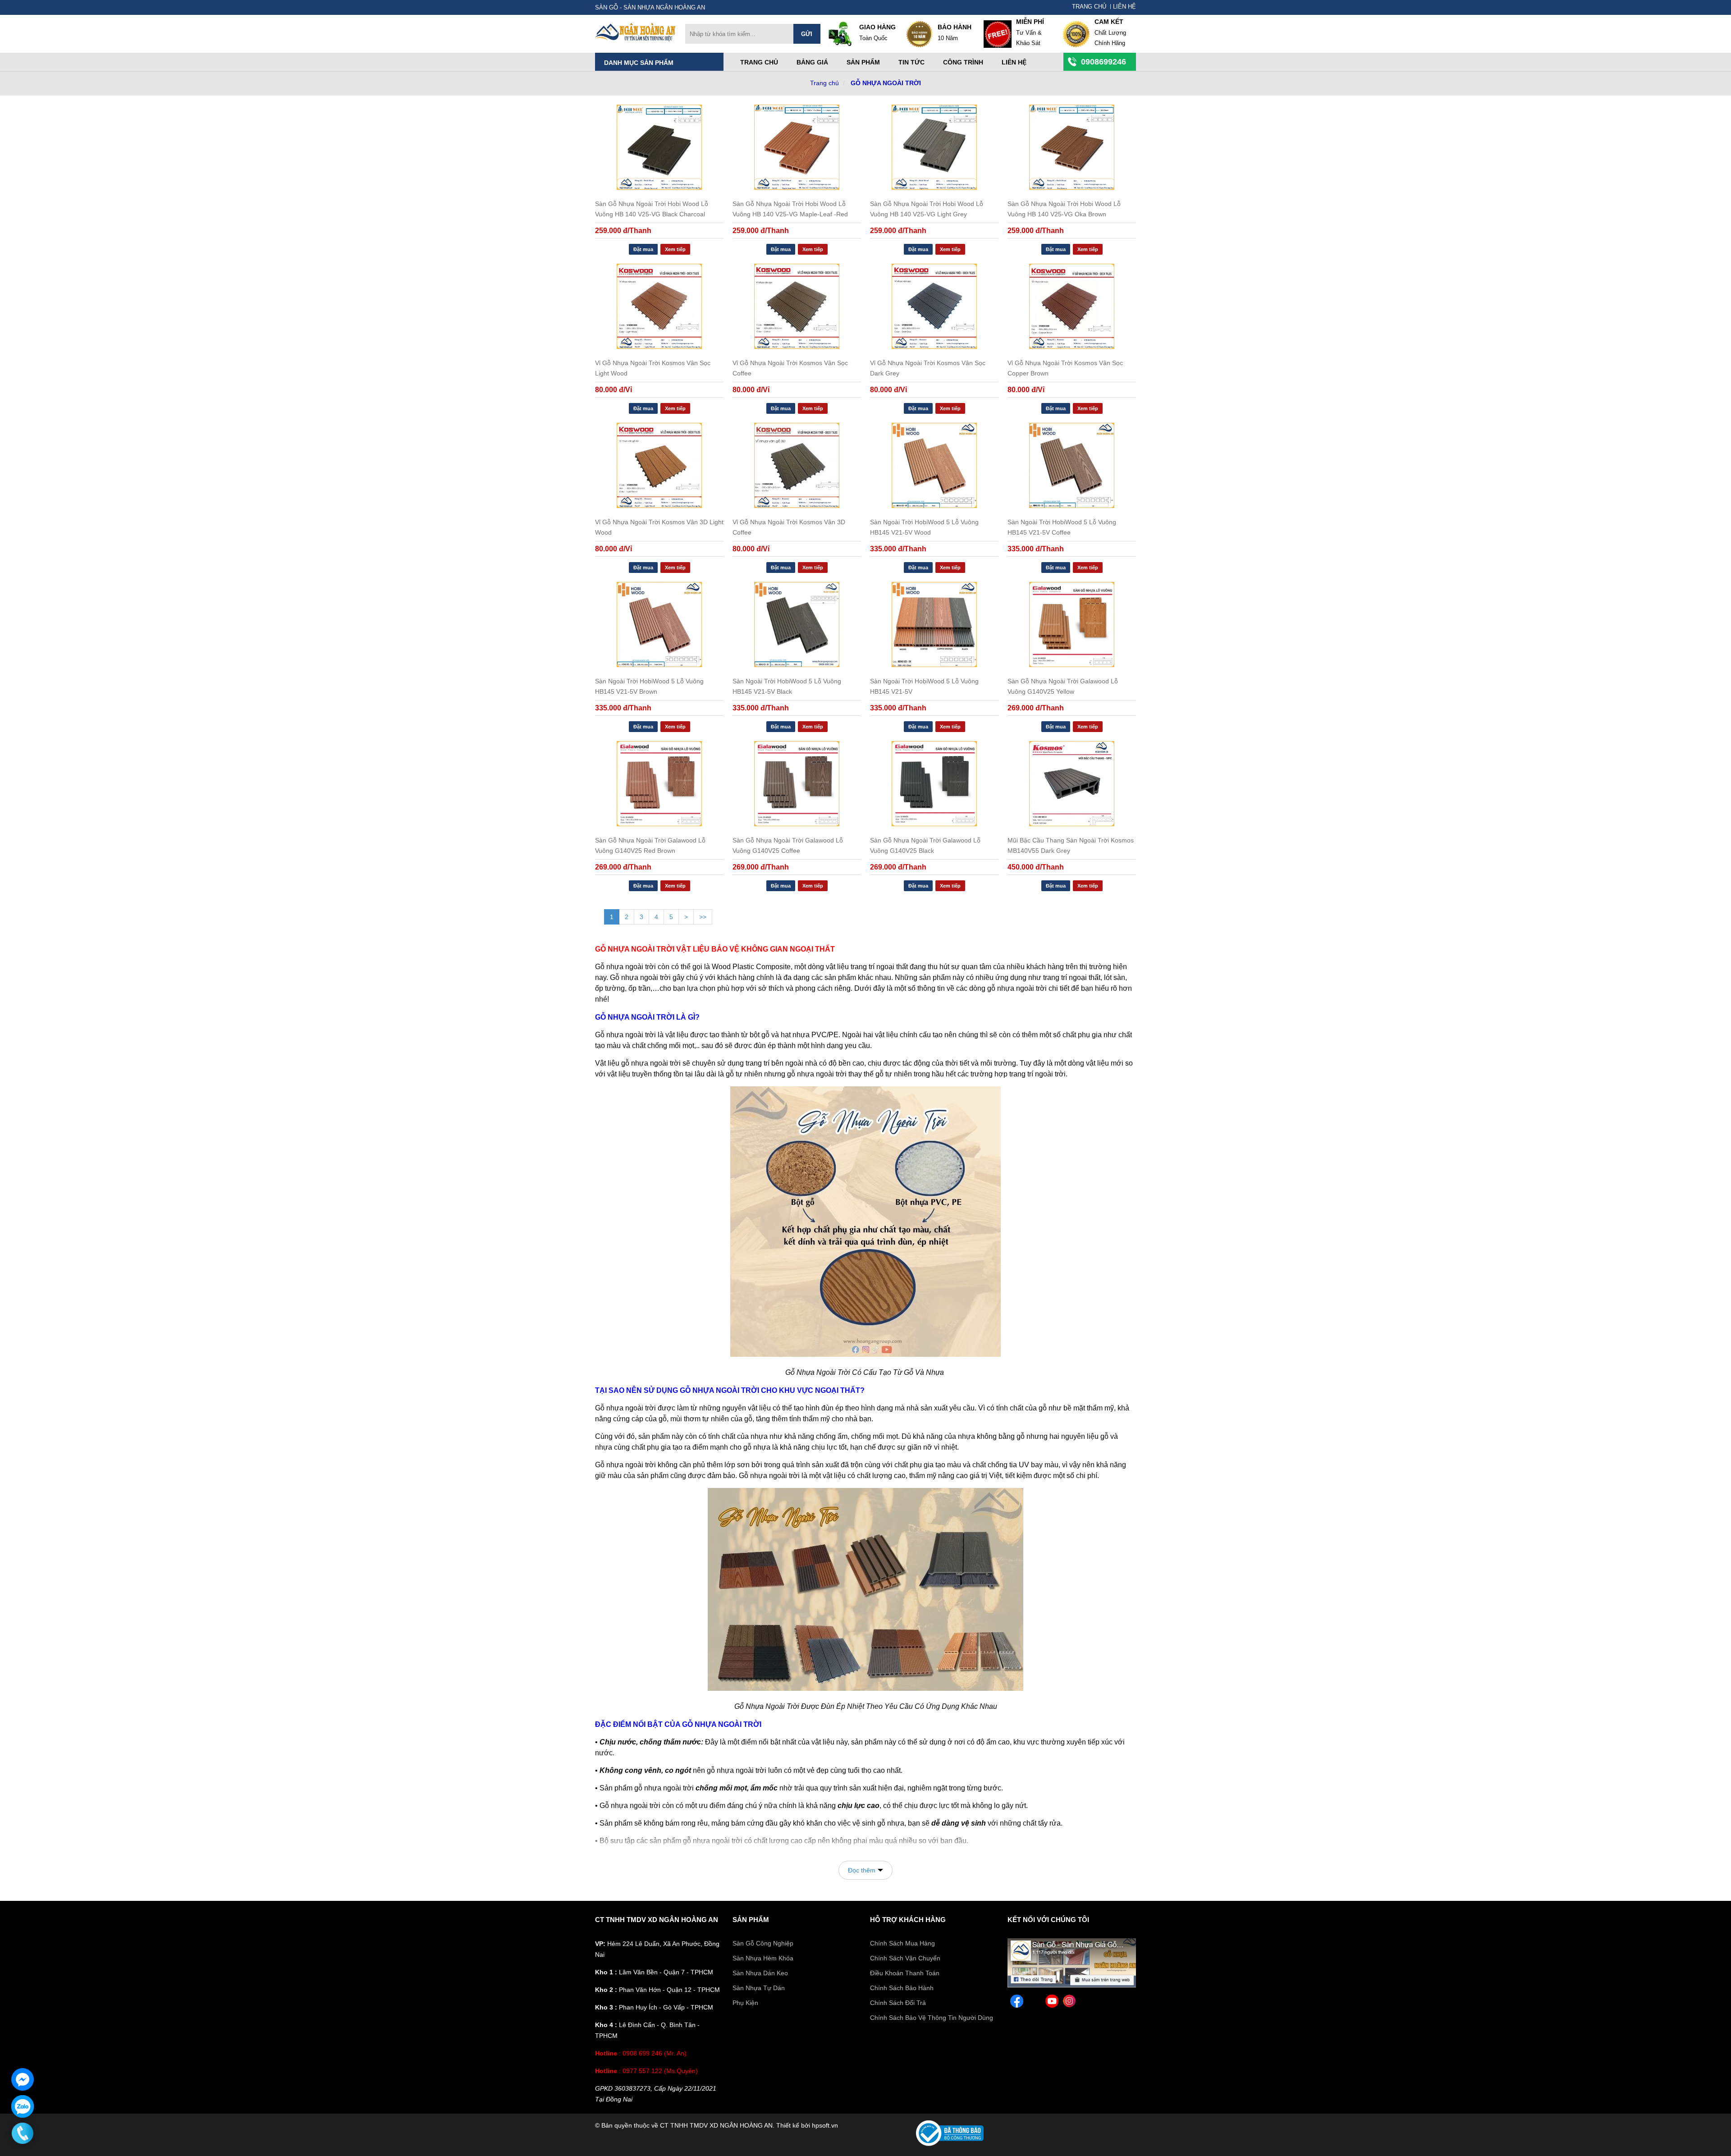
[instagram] (1069, 2003)
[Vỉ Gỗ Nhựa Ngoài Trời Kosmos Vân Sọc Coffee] (797, 306)
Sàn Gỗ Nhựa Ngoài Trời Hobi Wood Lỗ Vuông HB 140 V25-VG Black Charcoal (652, 209)
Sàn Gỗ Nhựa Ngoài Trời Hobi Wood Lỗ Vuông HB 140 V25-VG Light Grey (927, 209)
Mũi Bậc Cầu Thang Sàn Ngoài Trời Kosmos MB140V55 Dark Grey (1071, 845)
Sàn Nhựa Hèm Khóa (763, 1958)
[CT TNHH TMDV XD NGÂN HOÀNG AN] (636, 39)
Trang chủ (759, 62)
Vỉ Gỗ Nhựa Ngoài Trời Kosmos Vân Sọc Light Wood (653, 368)
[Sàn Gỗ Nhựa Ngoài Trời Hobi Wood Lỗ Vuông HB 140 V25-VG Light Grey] (934, 147)
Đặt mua (643, 249)
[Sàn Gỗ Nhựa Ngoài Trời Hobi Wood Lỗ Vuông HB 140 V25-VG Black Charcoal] (659, 147)
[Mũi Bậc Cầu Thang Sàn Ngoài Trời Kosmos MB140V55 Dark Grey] (1072, 784)
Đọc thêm (862, 1870)
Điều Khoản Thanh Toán (905, 1973)
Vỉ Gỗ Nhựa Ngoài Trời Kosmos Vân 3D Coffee (789, 527)
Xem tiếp (675, 249)
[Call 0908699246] (23, 2133)
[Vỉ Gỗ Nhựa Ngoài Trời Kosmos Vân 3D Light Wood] (659, 465)
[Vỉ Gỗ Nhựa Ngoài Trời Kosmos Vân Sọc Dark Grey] (934, 306)
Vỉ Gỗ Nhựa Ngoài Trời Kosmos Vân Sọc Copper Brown (1065, 368)
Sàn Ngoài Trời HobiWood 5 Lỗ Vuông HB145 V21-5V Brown (649, 686)
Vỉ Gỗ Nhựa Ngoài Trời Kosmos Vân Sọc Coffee (790, 368)
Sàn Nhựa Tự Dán (759, 1988)
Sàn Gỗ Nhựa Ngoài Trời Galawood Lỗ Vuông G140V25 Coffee (788, 845)
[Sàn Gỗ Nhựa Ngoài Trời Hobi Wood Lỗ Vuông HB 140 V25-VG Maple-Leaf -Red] (797, 147)
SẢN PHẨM (751, 1920)
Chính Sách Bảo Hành (902, 1988)
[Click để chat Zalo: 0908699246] (23, 2106)
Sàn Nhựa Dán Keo (760, 1973)
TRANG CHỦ (1089, 7)
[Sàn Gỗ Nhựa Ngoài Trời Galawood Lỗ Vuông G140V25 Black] (934, 784)
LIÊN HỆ (1124, 7)
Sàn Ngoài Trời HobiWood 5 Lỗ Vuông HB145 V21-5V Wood (924, 527)
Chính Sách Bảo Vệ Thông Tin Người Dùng (932, 2018)
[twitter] (1034, 2003)
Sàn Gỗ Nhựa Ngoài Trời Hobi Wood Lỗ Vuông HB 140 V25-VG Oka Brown (1064, 209)
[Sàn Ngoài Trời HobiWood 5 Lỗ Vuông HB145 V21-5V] (934, 625)
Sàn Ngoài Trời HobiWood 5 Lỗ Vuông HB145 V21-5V (924, 686)
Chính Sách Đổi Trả (898, 2003)
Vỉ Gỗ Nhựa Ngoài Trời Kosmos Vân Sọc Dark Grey (928, 368)
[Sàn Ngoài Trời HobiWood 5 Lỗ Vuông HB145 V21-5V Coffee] (1072, 465)
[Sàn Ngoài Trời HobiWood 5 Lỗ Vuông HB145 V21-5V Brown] (659, 625)
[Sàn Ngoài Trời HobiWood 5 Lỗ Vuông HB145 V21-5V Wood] (934, 465)
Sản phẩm (863, 62)
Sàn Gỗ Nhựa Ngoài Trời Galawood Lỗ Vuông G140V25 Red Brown (650, 845)
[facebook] (1017, 2003)
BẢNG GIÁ (812, 62)
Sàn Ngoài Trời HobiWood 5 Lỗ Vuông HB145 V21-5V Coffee (1062, 527)
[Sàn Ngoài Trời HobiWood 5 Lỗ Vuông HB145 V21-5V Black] (797, 625)
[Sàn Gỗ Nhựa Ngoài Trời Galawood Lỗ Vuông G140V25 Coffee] (797, 784)
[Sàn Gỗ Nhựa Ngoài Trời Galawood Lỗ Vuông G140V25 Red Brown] (659, 784)
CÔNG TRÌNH (963, 62)
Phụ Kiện (745, 2003)
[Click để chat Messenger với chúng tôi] (23, 2079)
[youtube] (1052, 2003)
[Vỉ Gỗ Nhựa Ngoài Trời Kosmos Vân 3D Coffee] (797, 465)
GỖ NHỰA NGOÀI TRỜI (886, 83)
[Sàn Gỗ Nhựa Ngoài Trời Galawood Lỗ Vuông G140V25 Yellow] (1072, 625)
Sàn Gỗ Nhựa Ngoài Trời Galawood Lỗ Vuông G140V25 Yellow (1063, 686)
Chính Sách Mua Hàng (902, 1943)
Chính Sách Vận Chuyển (905, 1958)
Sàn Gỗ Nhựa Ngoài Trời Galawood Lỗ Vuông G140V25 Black (925, 845)
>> (703, 917)
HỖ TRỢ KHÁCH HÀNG (908, 1920)
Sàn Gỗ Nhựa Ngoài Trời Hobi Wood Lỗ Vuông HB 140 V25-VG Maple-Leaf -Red (790, 209)
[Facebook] (1072, 1985)
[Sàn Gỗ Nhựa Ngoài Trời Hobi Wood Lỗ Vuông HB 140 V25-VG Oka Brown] (1072, 147)
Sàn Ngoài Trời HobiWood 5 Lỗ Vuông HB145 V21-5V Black (787, 686)
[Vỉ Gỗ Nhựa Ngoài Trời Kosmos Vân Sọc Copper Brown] (1072, 306)
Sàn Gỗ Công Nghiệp (763, 1943)
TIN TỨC (911, 62)
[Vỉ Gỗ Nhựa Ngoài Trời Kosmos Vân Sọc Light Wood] (659, 306)
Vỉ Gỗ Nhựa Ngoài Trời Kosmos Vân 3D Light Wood (659, 527)
